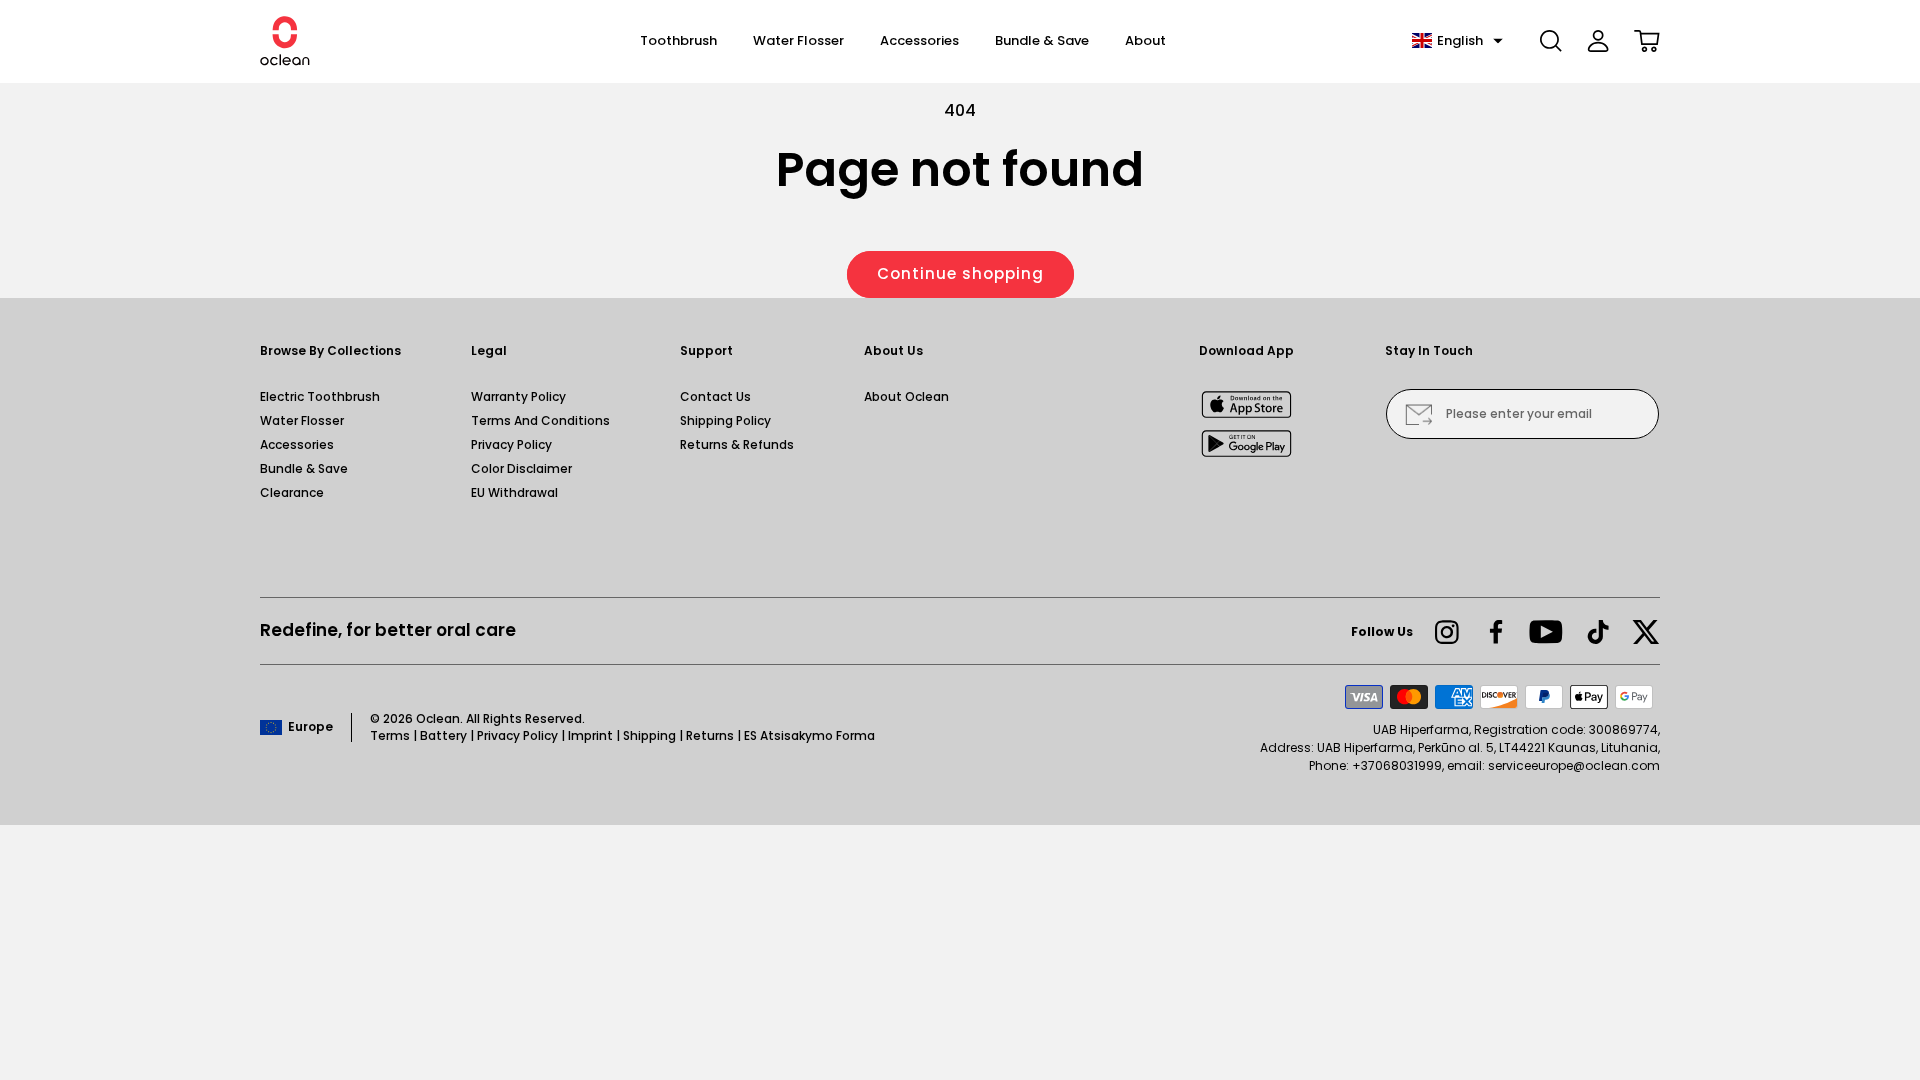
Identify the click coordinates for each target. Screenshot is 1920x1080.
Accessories (297, 444)
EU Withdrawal (514, 492)
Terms (390, 735)
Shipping (649, 735)
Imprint (590, 735)
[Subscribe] (1418, 414)
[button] (1457, 41)
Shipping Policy (725, 420)
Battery (443, 735)
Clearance (292, 492)
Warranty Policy (518, 396)
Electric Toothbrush (320, 396)
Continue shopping (960, 273)
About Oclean (906, 396)
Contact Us (715, 396)
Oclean (438, 718)
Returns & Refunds (737, 444)
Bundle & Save (304, 468)
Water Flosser (302, 420)
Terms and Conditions (540, 420)
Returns (710, 735)
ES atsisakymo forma (809, 735)
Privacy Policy (511, 444)
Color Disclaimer (521, 468)
